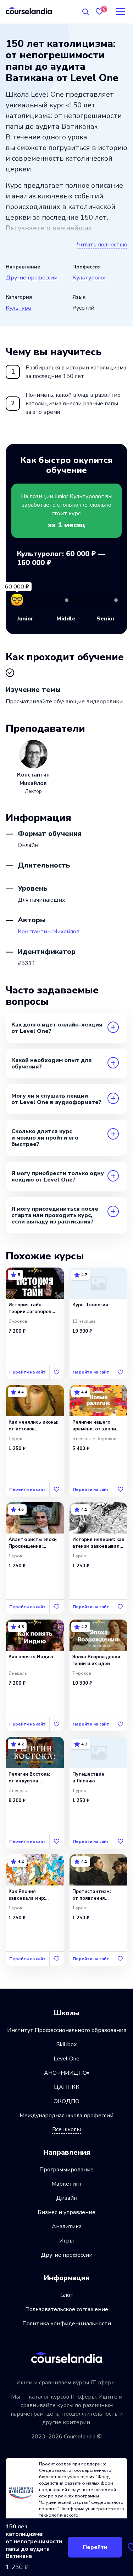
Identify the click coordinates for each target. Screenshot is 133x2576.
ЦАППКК (67, 2087)
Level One (66, 2059)
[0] (99, 12)
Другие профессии (32, 278)
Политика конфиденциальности (67, 2324)
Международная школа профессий (66, 2116)
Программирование (66, 2170)
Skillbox (66, 2044)
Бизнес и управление (66, 2212)
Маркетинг (67, 2184)
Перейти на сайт (27, 1372)
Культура (18, 308)
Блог (66, 2295)
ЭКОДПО (67, 2101)
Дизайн (67, 2198)
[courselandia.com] (29, 10)
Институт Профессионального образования (67, 2030)
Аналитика (67, 2226)
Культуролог (89, 278)
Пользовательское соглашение (67, 2309)
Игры (66, 2241)
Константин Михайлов (49, 932)
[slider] (17, 600)
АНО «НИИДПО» (67, 2073)
